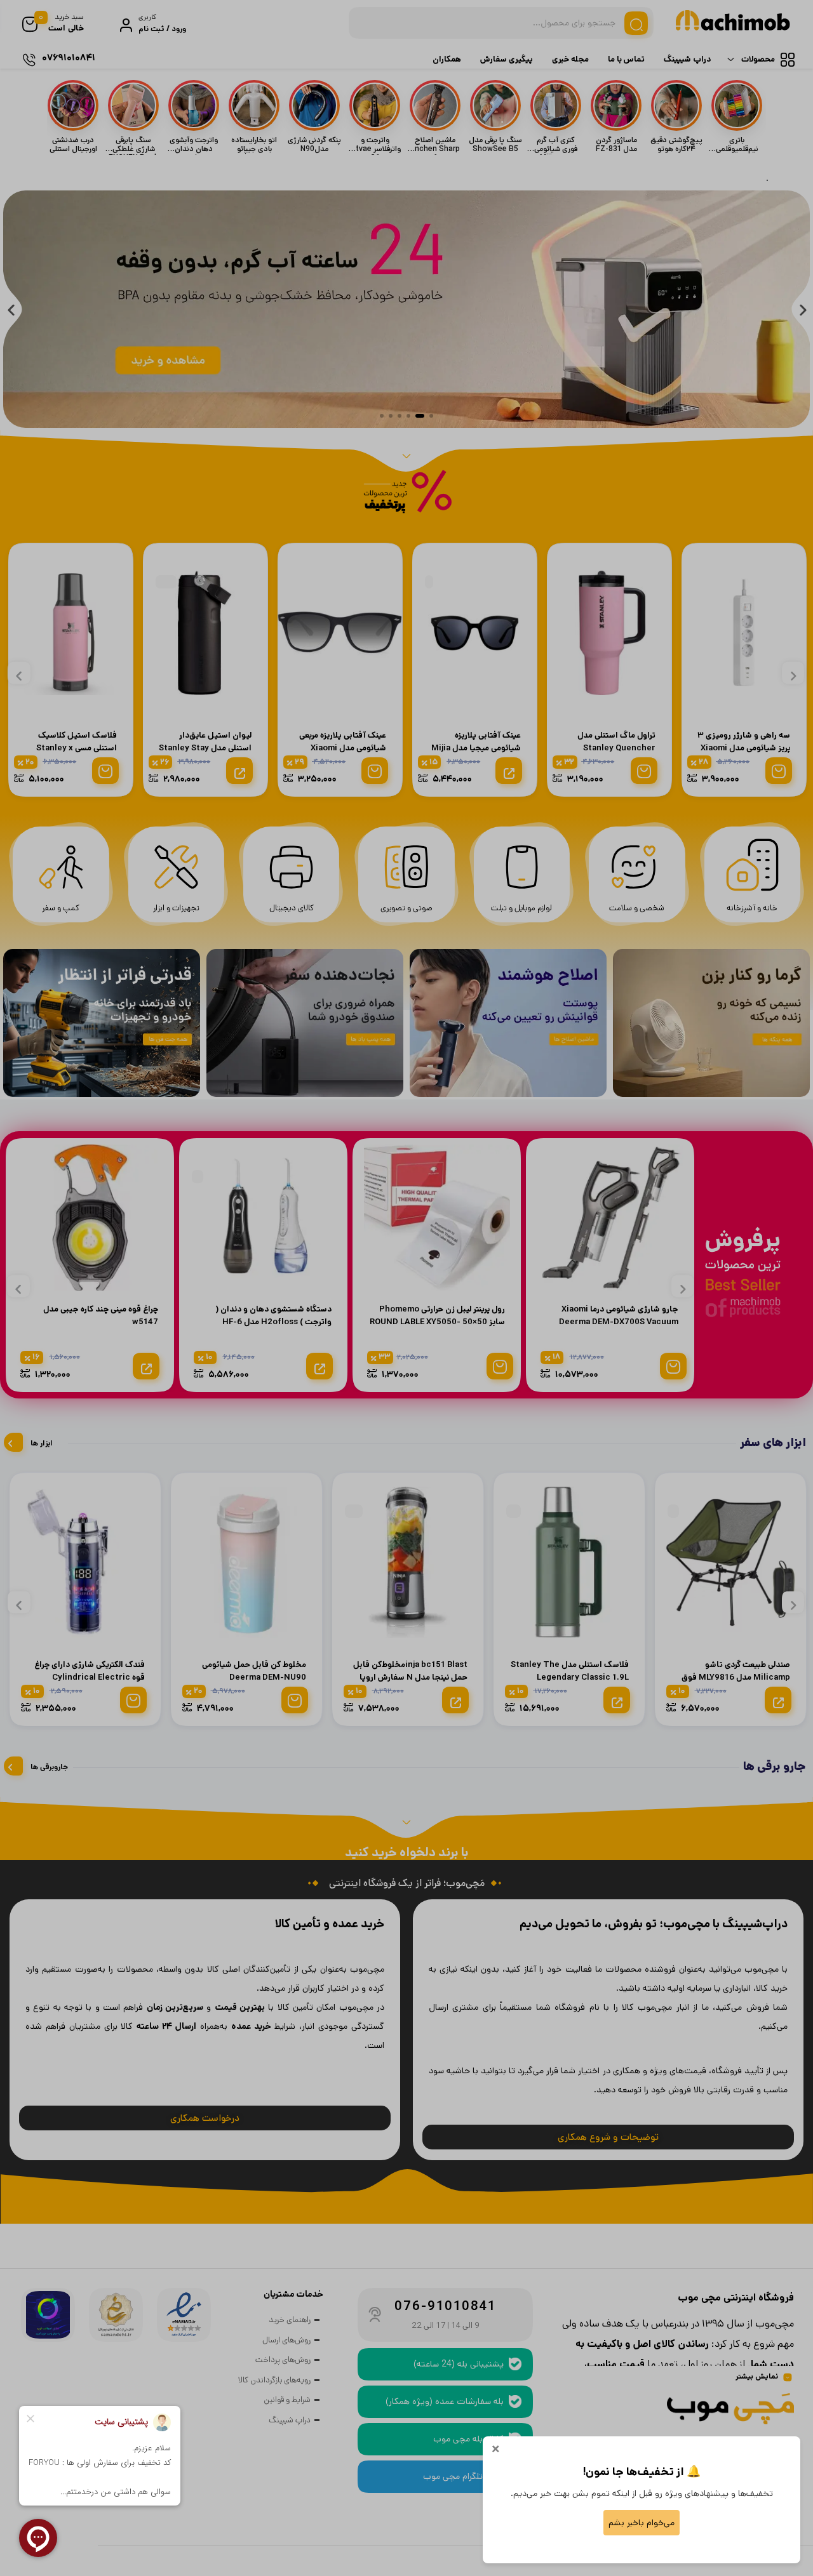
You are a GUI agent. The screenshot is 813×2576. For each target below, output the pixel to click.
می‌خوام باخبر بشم (642, 2523)
